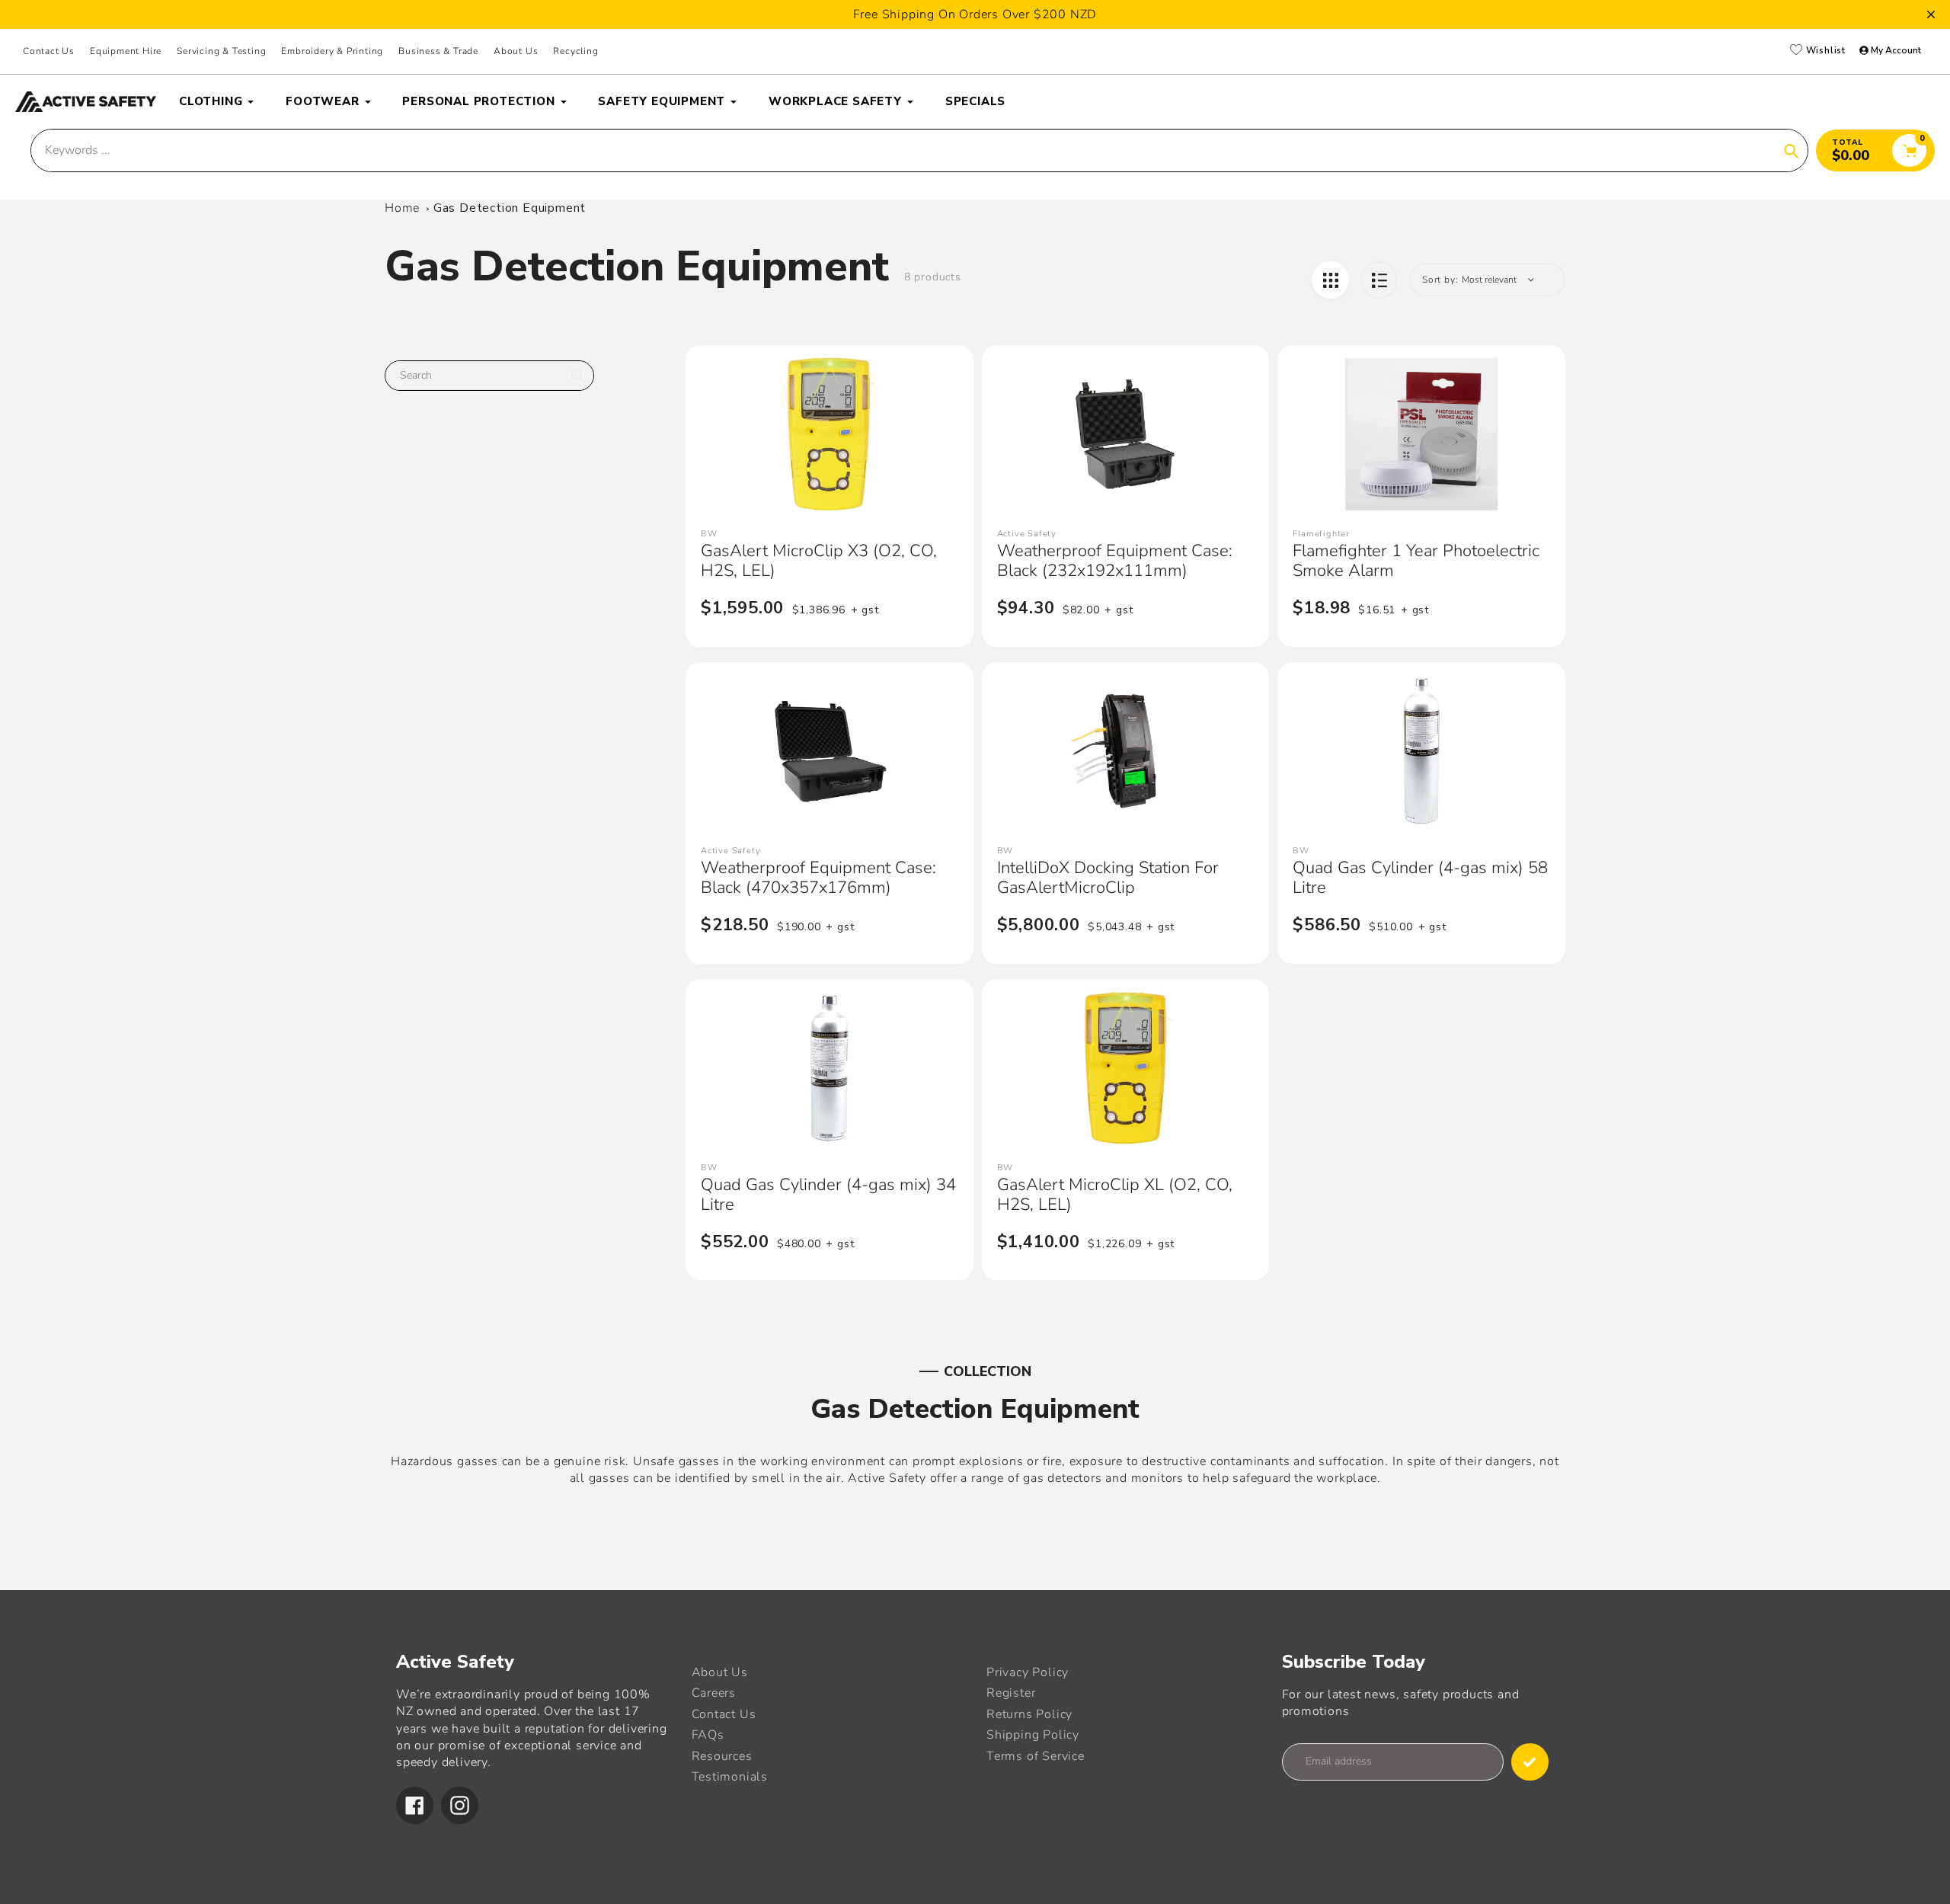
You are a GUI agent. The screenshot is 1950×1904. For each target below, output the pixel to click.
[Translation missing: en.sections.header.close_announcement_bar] (1931, 14)
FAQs (708, 1735)
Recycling (575, 51)
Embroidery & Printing (332, 51)
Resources (722, 1756)
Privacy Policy (1028, 1672)
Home (402, 208)
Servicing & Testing (221, 51)
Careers (714, 1693)
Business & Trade (438, 51)
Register (1011, 1693)
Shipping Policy (1033, 1735)
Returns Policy (1029, 1714)
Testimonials (730, 1777)
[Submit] (1530, 1762)
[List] (1379, 280)
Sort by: (1440, 280)
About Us (516, 51)
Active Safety (1027, 534)
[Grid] (1330, 280)
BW (709, 534)
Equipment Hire (126, 51)
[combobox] (489, 376)
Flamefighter (1321, 534)
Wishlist (1824, 51)
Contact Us (49, 51)
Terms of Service (1036, 1756)
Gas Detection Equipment (510, 208)
